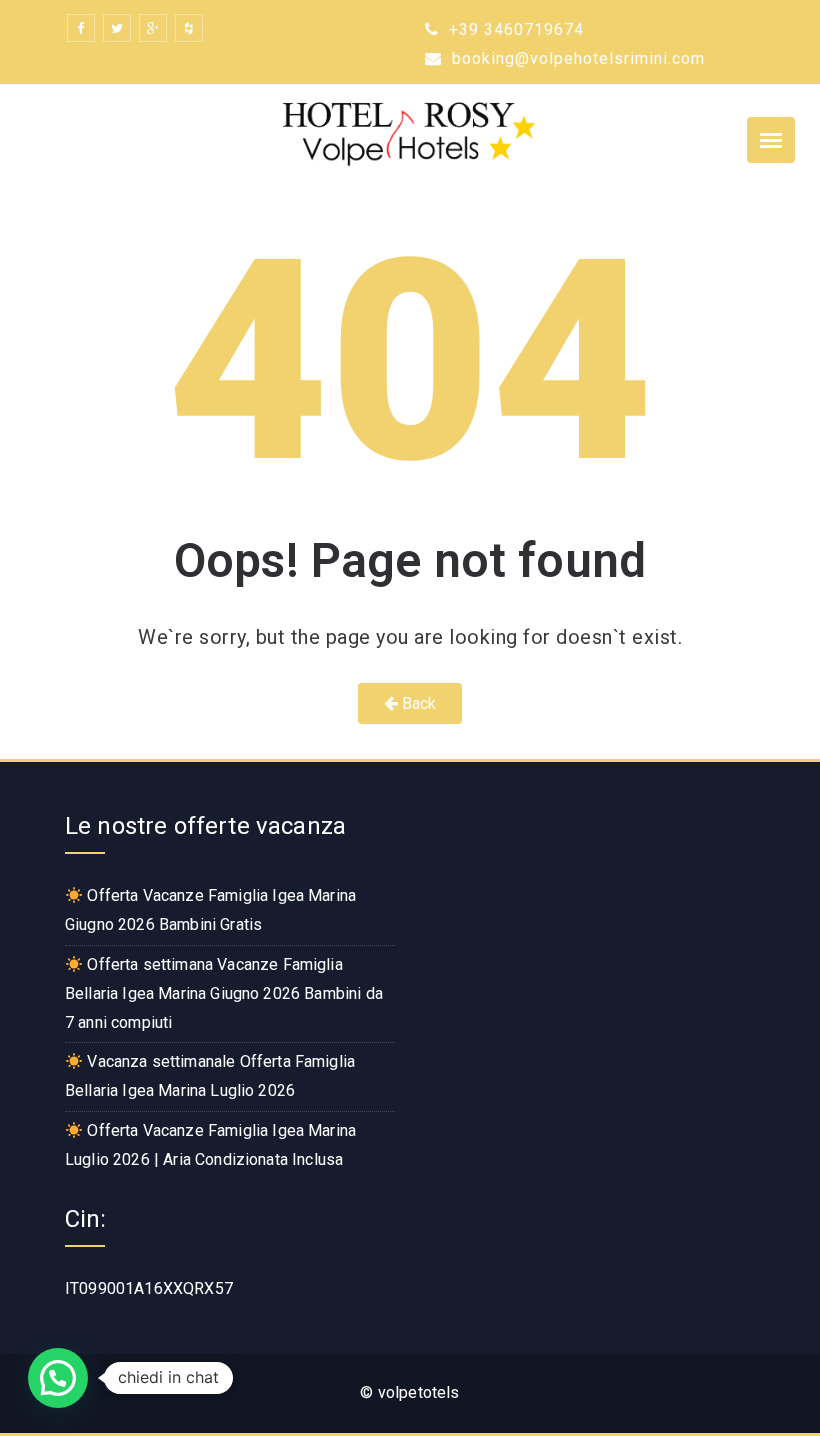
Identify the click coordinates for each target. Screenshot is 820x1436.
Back (417, 703)
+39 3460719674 (514, 29)
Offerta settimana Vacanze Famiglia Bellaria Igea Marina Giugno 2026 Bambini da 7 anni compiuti (224, 993)
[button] (58, 1378)
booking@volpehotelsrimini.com (576, 58)
